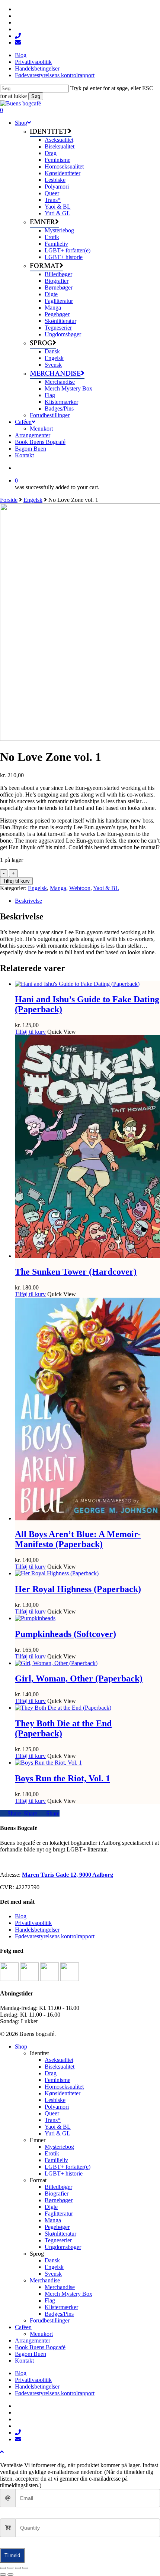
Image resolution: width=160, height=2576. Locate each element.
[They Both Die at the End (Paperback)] (63, 1708)
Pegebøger (57, 2227)
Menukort (41, 2334)
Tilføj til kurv (16, 881)
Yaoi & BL (106, 888)
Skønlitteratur (60, 2234)
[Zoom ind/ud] (3, 2568)
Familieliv (56, 2160)
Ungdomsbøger (63, 2247)
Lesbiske (55, 2100)
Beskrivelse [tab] (28, 901)
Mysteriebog (59, 2147)
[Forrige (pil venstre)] (3, 2575)
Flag (50, 2300)
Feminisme (57, 2080)
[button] (2, 2452)
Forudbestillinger (50, 2320)
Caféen (23, 2327)
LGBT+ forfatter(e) (68, 2167)
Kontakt (24, 2361)
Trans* (53, 2120)
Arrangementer (33, 2340)
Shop (21, 2047)
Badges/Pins (59, 2314)
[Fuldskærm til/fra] (10, 2568)
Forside (9, 500)
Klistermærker (61, 2307)
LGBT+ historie (64, 2173)
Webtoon (80, 888)
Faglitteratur (59, 2214)
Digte (51, 2207)
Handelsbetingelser (37, 1930)
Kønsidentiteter (63, 2093)
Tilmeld (12, 2555)
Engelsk (33, 500)
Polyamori (57, 2107)
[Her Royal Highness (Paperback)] (57, 1573)
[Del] (18, 2568)
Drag (51, 2073)
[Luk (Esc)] (25, 2568)
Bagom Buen (31, 2354)
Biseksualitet (60, 2067)
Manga (58, 888)
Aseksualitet (59, 2060)
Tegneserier (58, 2240)
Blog (21, 1916)
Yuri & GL (57, 2133)
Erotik (52, 2153)
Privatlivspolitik (33, 1923)
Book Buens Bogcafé (40, 2347)
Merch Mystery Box (68, 2294)
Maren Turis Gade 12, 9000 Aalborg (68, 1875)
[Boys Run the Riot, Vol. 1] (48, 1763)
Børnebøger (59, 2200)
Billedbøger (58, 2187)
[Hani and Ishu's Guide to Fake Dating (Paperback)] (77, 984)
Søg (36, 96)
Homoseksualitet (64, 2087)
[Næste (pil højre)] (10, 2575)
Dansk (52, 2260)
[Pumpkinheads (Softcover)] (35, 1618)
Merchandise (45, 2280)
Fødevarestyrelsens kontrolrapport (55, 1936)
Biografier (57, 2193)
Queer (52, 2113)
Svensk (53, 2274)
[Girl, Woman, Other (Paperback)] (56, 1663)
